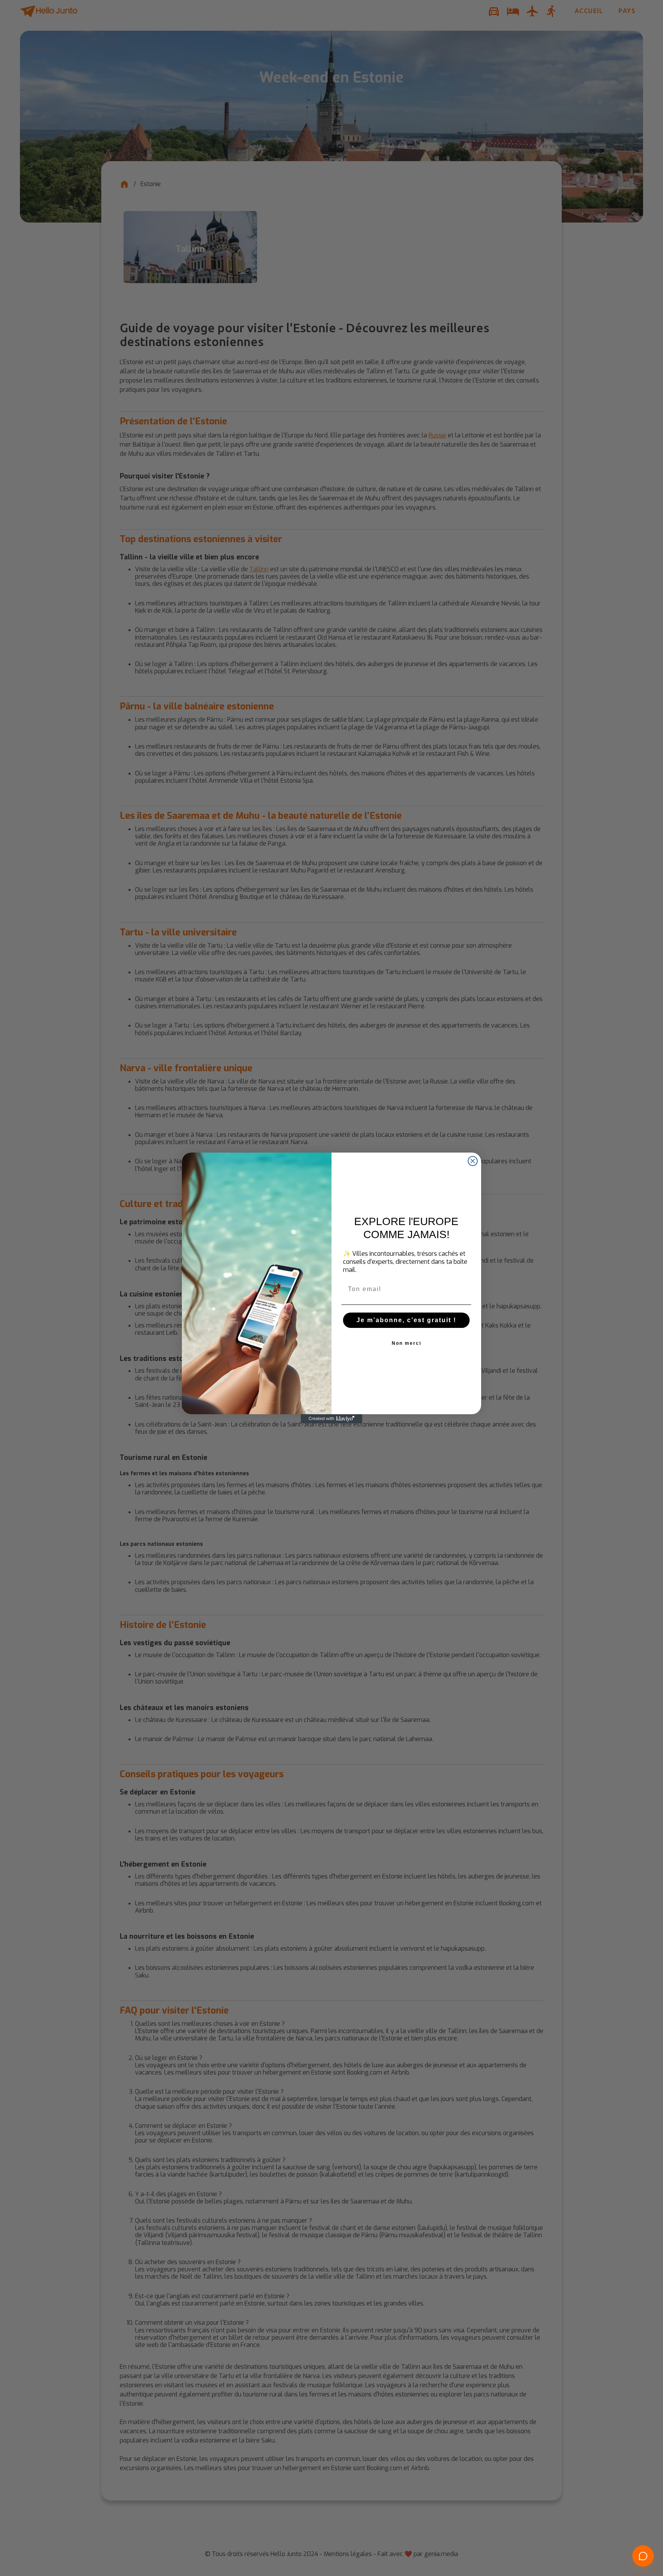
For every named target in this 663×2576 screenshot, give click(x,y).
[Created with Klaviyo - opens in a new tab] (331, 1419)
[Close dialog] (473, 1161)
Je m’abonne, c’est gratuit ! (406, 1320)
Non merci (407, 1343)
